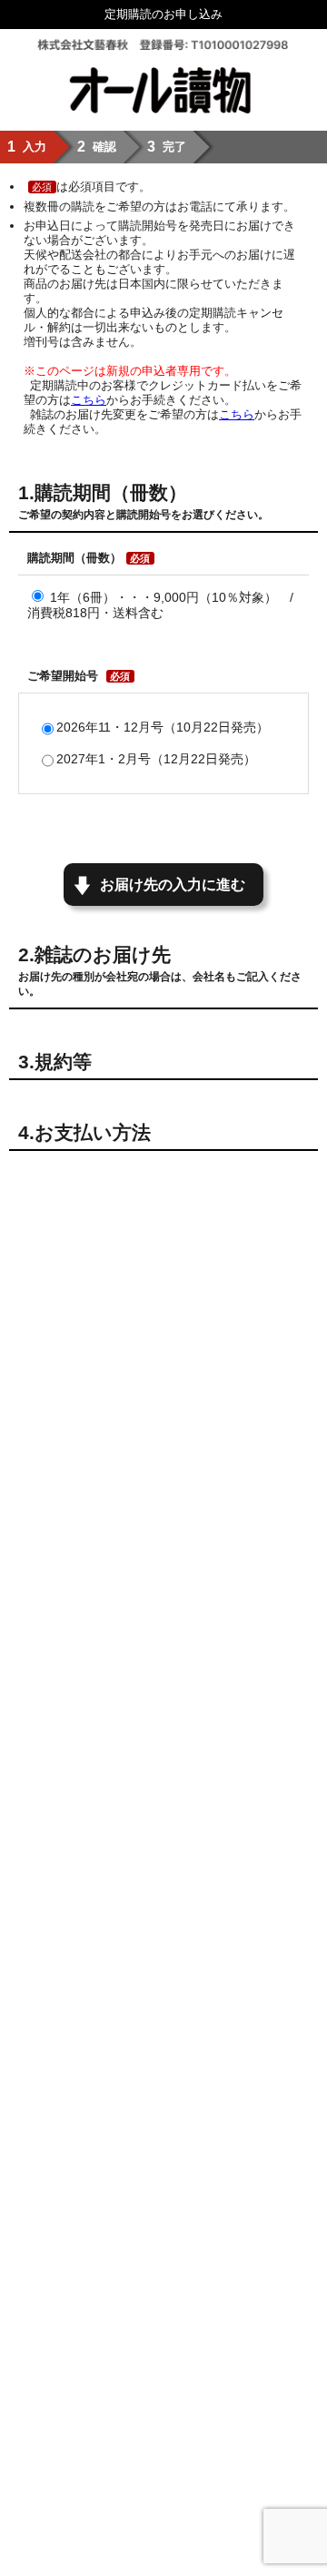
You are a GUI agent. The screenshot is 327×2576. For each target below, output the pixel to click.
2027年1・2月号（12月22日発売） (156, 759)
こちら (89, 400)
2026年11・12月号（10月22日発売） (163, 727)
